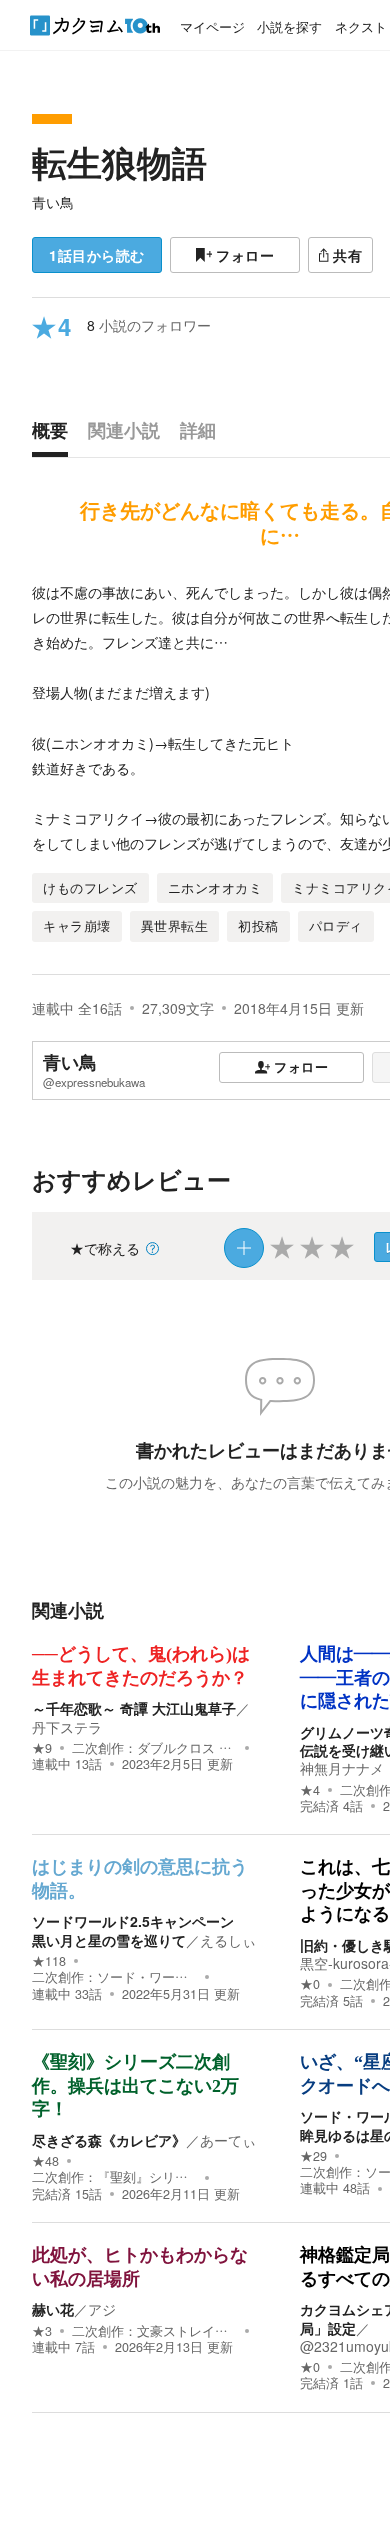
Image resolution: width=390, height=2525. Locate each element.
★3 (42, 2331)
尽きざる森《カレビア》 (109, 2140)
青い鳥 (53, 202)
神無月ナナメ (342, 1768)
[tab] (55, 435)
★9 (42, 1748)
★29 (313, 2156)
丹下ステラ (67, 1727)
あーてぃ (228, 2140)
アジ (102, 2309)
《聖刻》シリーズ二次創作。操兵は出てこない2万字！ (135, 2085)
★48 (45, 2161)
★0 (310, 1984)
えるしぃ (228, 1940)
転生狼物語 (119, 162)
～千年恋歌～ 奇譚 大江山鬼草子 (134, 1708)
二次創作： (154, 1748)
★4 (310, 1790)
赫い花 (53, 2309)
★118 (49, 1961)
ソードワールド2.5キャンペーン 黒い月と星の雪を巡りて (140, 1930)
